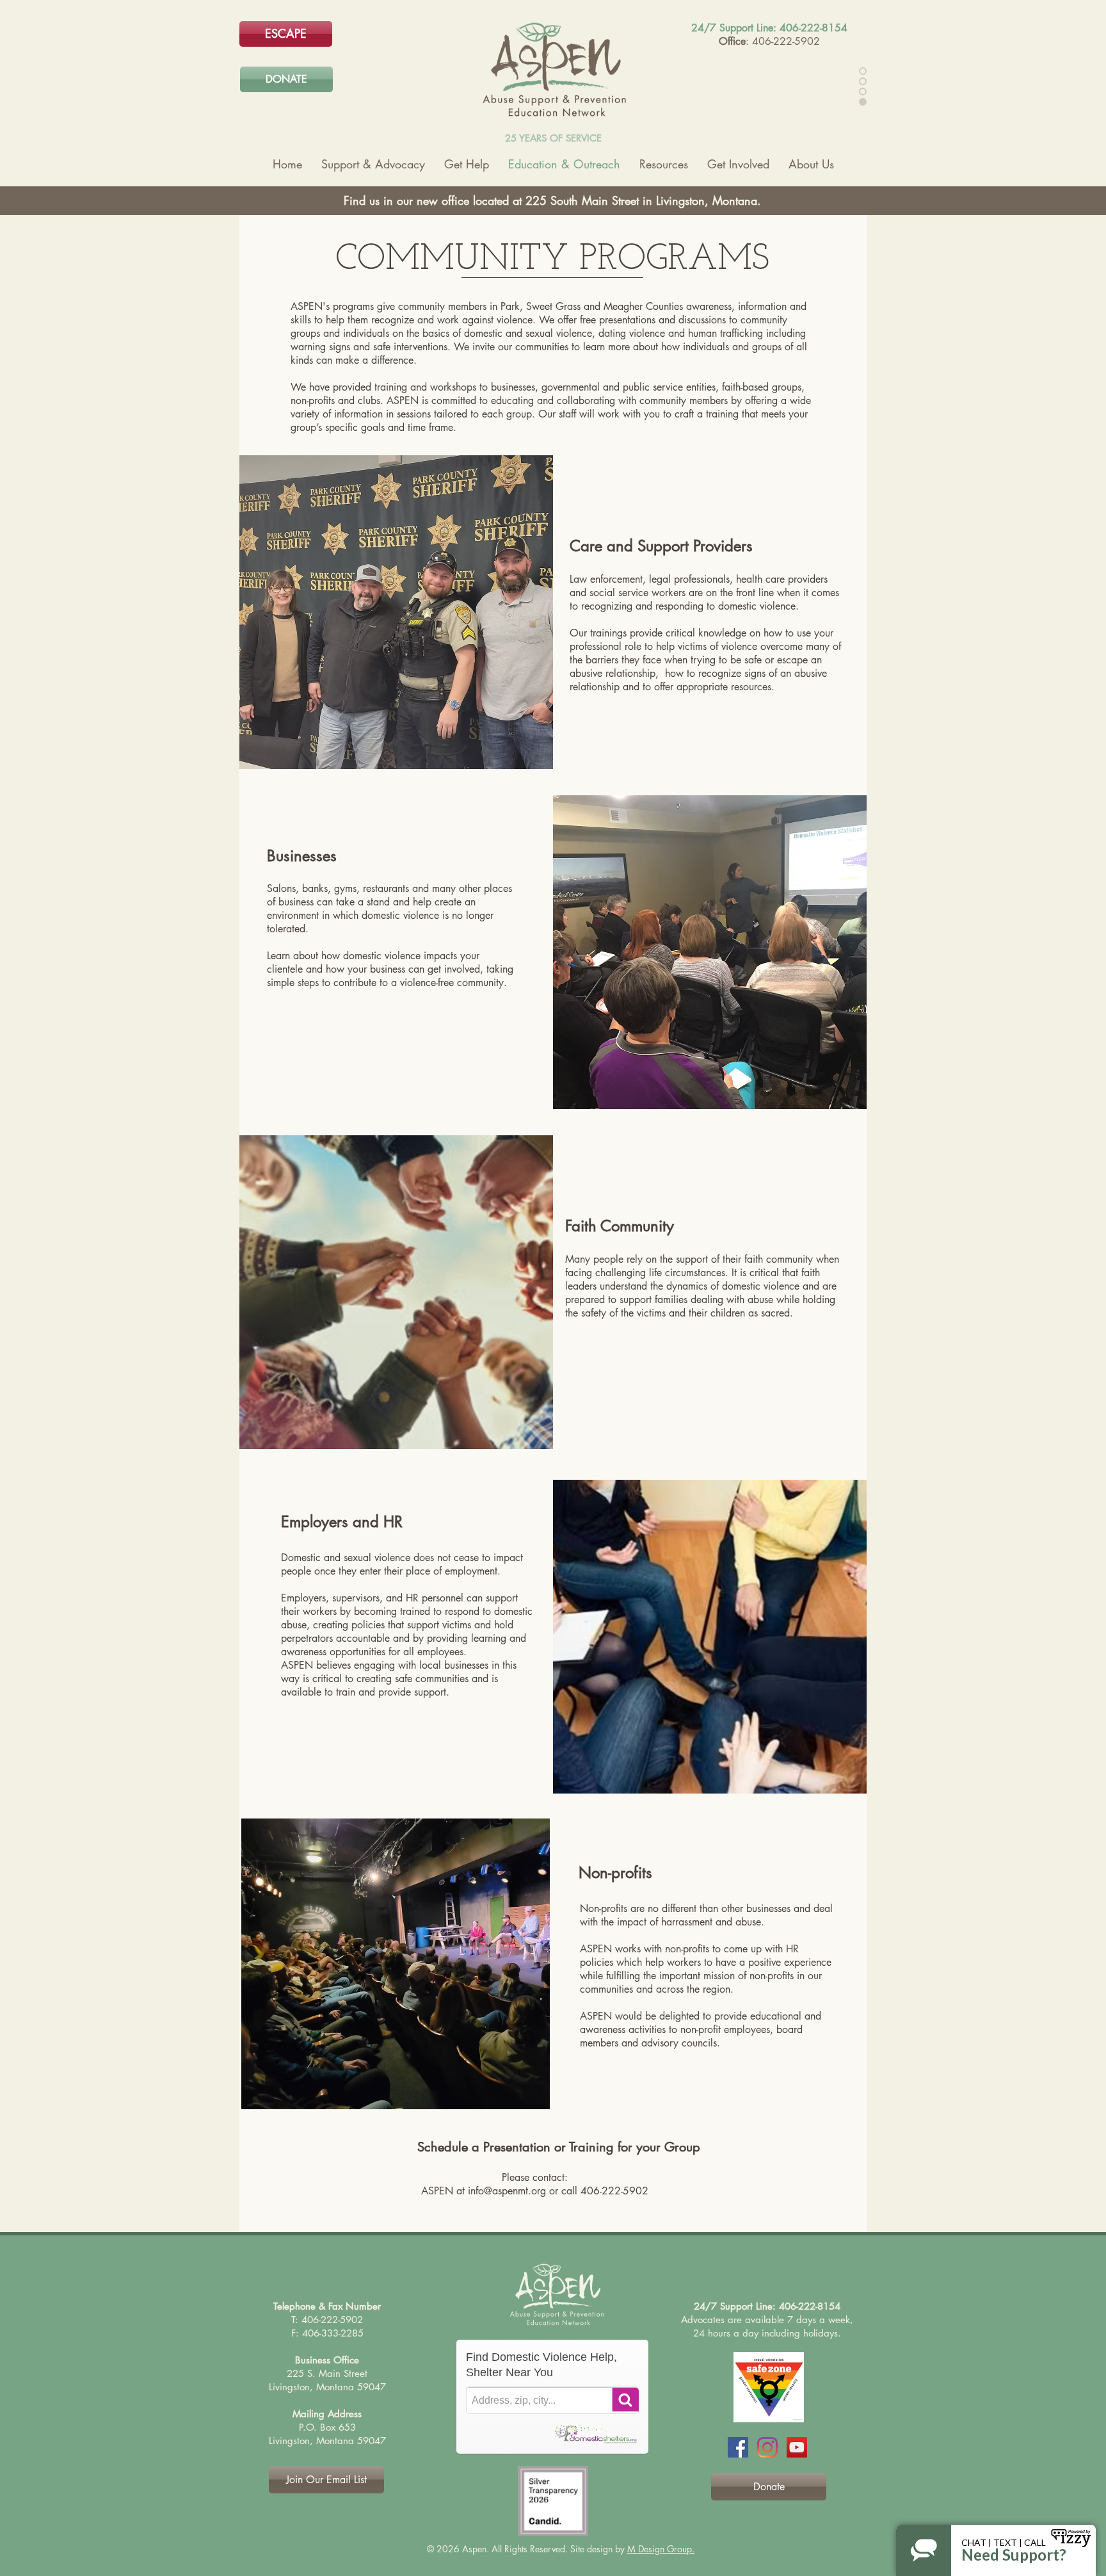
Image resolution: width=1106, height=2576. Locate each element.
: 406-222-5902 (783, 41)
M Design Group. (661, 2549)
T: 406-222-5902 (327, 2320)
